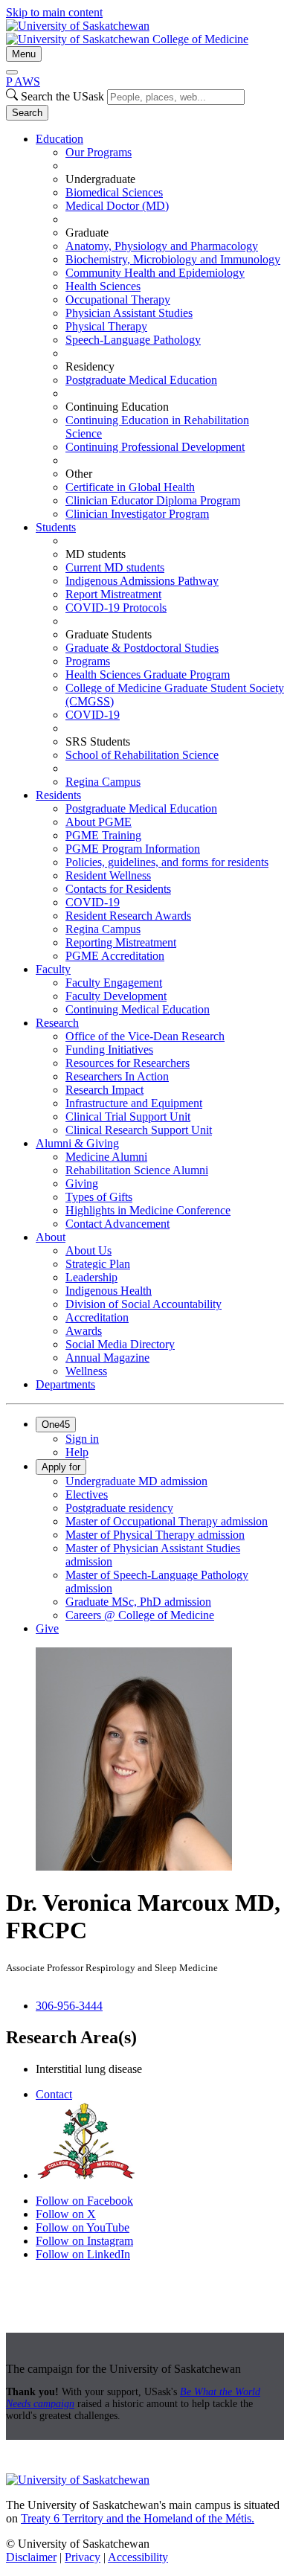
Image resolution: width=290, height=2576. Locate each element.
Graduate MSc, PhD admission (138, 1602)
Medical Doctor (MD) (117, 206)
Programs (88, 661)
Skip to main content (54, 12)
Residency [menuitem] (90, 366)
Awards (84, 1331)
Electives (87, 1494)
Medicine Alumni (106, 1157)
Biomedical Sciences (114, 192)
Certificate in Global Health (130, 487)
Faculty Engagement (114, 983)
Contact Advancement (117, 1224)
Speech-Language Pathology (133, 340)
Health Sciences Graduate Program (148, 675)
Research (57, 1023)
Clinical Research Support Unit (139, 1130)
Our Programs (99, 152)
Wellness (86, 1371)
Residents (58, 795)
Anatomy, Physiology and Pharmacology (162, 246)
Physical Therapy (106, 326)
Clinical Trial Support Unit (128, 1116)
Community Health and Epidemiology (155, 273)
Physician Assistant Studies (129, 313)
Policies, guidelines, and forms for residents (167, 862)
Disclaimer (31, 2557)
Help (77, 1452)
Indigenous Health (109, 1291)
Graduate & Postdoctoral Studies (142, 648)
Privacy (83, 2557)
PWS (23, 81)
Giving (82, 1183)
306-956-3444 (69, 2006)
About (51, 1237)
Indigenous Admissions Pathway (142, 581)
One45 (56, 1425)
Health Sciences (103, 286)
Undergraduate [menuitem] (100, 179)
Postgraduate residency (119, 1508)
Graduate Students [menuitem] (109, 634)
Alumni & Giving (77, 1143)
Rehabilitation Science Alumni (137, 1170)
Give (47, 1628)
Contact (54, 2094)
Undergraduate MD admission (136, 1481)
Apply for (61, 1467)
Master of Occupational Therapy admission (167, 1521)
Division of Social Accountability (144, 1304)
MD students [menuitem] (96, 554)
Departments (65, 1384)
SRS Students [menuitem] (98, 741)
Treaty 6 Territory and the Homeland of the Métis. (138, 2518)
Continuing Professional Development (155, 447)
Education (59, 139)
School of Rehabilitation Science (142, 755)
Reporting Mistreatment (121, 942)
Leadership (91, 1277)
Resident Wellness (108, 875)
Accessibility (138, 2557)
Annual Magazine (107, 1358)
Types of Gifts (99, 1197)
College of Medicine (200, 39)
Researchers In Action (117, 1076)
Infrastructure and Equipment (134, 1103)
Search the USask (62, 96)
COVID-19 (93, 715)
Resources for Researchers (128, 1063)
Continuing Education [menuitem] (117, 407)
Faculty (53, 969)
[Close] (12, 72)
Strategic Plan (98, 1264)
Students (56, 527)
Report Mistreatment (113, 594)
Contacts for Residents (118, 889)
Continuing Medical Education (138, 1009)
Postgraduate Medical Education (141, 380)
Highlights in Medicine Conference (148, 1210)
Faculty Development (116, 996)
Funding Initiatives (109, 1050)
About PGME (99, 822)
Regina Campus (103, 782)
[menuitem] (160, 327)
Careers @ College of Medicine (140, 1615)
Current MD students (115, 567)
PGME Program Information (133, 849)
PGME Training (103, 835)
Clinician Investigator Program (137, 514)
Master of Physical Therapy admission (155, 1535)
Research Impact (104, 1090)
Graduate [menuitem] (87, 233)
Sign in (82, 1439)
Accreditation (97, 1317)
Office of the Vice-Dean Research (145, 1036)
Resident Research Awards (128, 916)
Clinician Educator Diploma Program (153, 500)
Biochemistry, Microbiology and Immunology (173, 259)
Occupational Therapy (118, 299)
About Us (88, 1250)
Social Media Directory (120, 1344)
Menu (24, 54)
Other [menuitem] (79, 474)
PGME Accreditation (115, 956)
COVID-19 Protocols (116, 608)
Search (27, 113)
